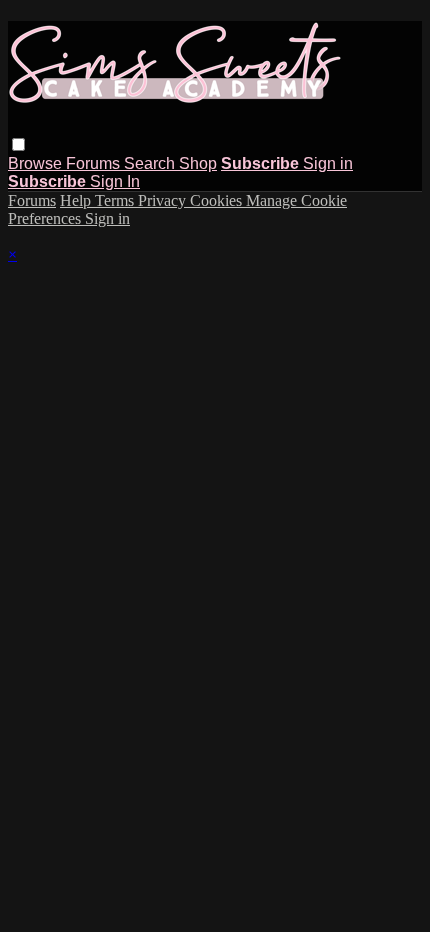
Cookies (218, 200)
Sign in (328, 163)
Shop (198, 163)
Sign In (115, 181)
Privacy (164, 200)
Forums (95, 163)
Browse (37, 163)
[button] (18, 144)
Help (77, 200)
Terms (116, 200)
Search (151, 163)
